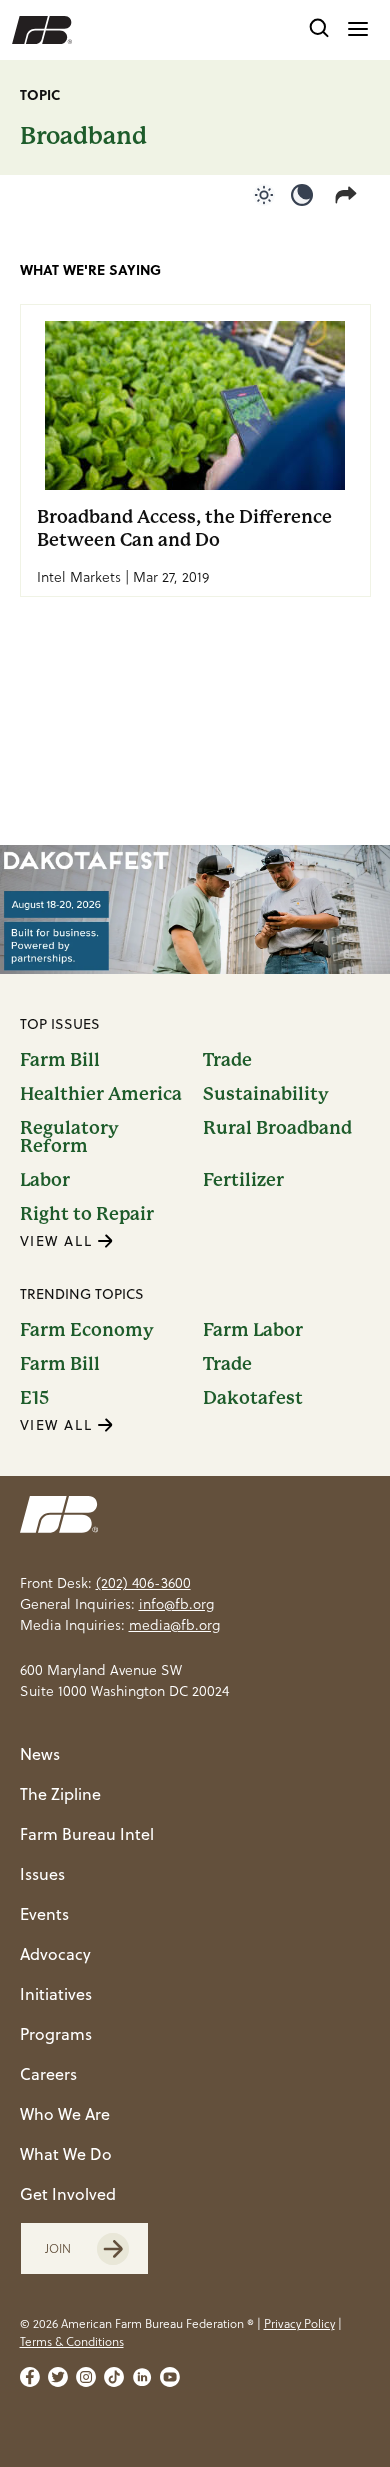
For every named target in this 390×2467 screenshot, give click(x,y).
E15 (34, 1398)
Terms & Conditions (72, 2341)
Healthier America (101, 1094)
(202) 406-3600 (143, 1583)
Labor (45, 1180)
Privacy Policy (299, 2323)
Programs (56, 2034)
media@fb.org (174, 1625)
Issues (42, 1874)
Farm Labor (253, 1330)
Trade (227, 1060)
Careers (48, 2074)
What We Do (66, 2154)
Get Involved (68, 2194)
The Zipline (60, 1794)
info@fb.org (176, 1604)
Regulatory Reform (69, 1137)
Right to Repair (87, 1214)
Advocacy (55, 1954)
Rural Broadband (277, 1128)
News (40, 1754)
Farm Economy (87, 1330)
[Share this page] (350, 195)
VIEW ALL (59, 1241)
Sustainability (266, 1094)
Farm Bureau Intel (87, 1834)
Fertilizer (243, 1180)
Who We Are (65, 2114)
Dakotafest (253, 1398)
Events (44, 1914)
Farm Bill (60, 1060)
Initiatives (56, 1994)
